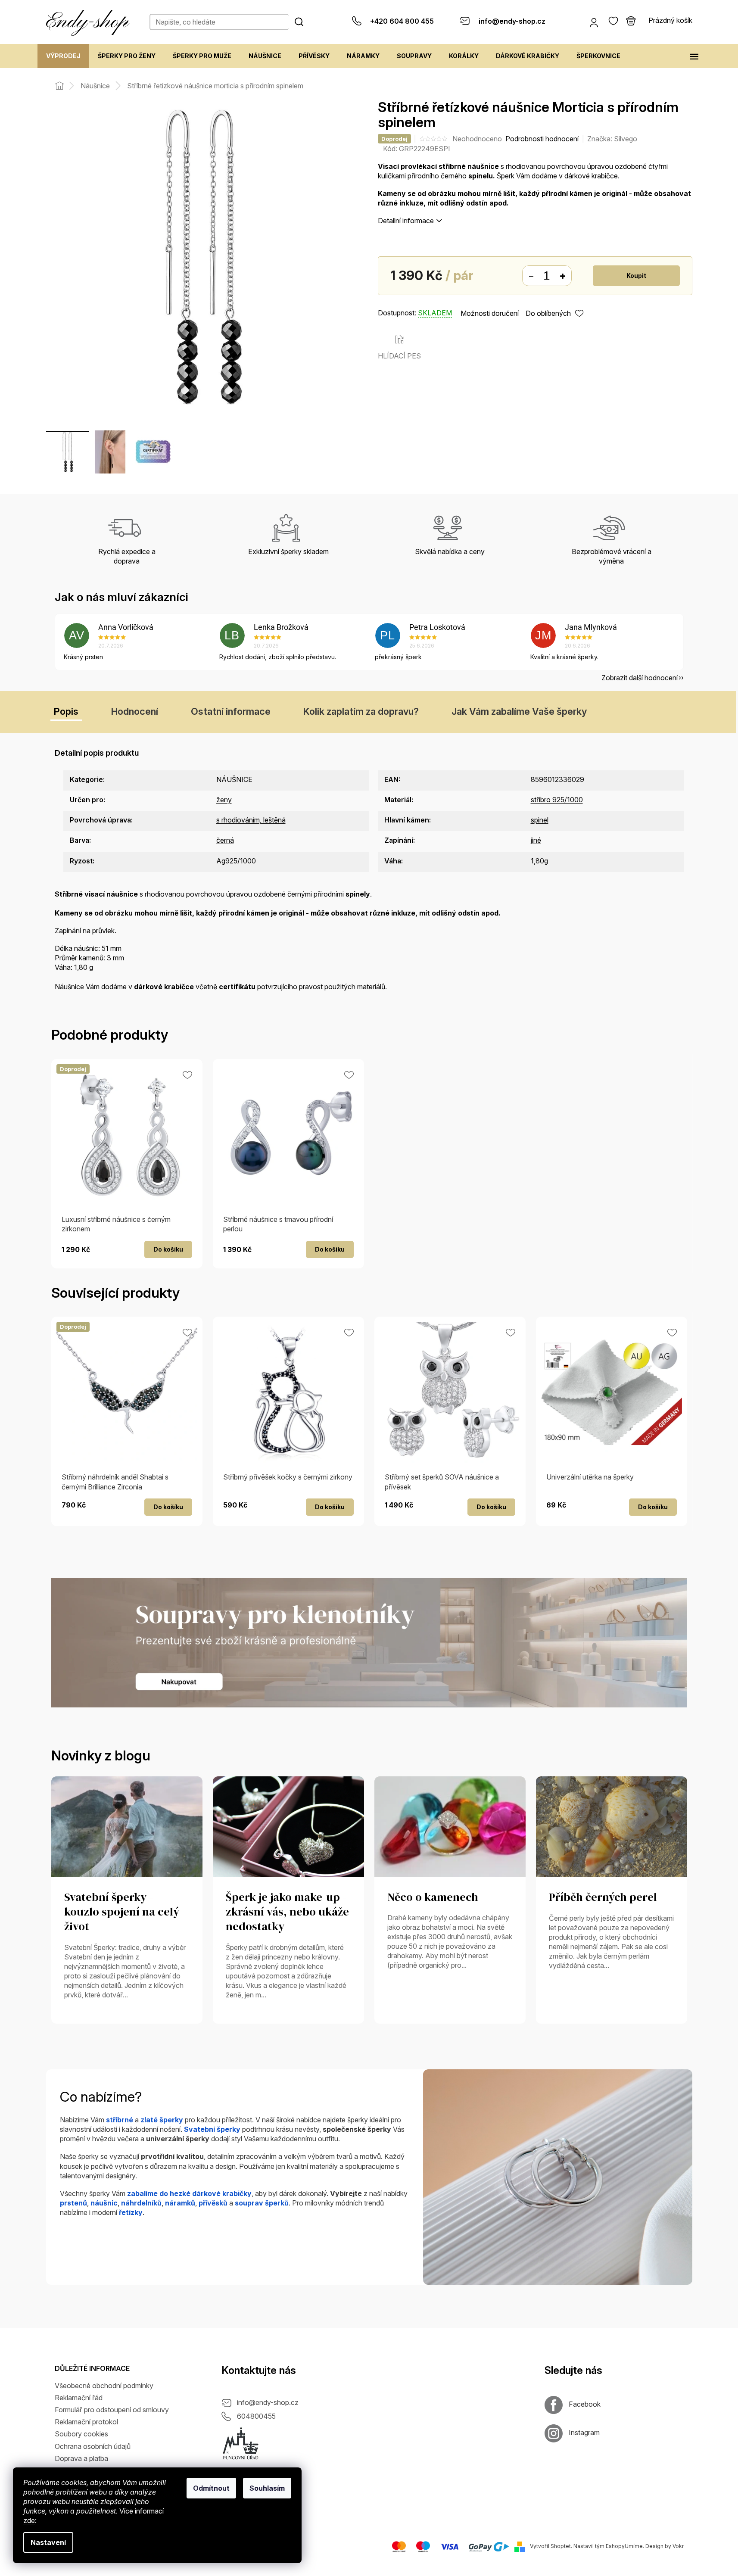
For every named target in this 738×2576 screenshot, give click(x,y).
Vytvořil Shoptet (550, 2546)
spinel (540, 820)
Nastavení (48, 2542)
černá (225, 840)
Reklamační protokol (86, 2422)
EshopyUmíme (624, 2546)
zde (29, 2520)
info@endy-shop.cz (268, 2402)
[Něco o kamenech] (450, 1826)
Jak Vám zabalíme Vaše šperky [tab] (519, 711)
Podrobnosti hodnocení (542, 139)
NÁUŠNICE (234, 779)
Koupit (636, 276)
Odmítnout (211, 2488)
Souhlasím (267, 2488)
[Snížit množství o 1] (531, 276)
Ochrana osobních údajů (93, 2446)
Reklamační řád (79, 2398)
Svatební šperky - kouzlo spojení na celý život (122, 1912)
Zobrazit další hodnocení (640, 678)
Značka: (612, 139)
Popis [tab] (66, 711)
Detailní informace (406, 221)
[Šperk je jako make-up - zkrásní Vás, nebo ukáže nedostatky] (288, 1826)
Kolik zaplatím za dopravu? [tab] (361, 711)
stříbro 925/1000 (557, 800)
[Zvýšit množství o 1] (563, 276)
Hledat (299, 22)
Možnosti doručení (490, 313)
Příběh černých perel (603, 1897)
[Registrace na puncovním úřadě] (241, 2443)
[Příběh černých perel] (612, 1826)
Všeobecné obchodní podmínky (104, 2386)
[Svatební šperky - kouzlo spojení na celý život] (127, 1826)
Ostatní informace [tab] (231, 711)
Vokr (678, 2546)
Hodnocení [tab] (135, 711)
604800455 (256, 2416)
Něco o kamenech (433, 1897)
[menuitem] (63, 56)
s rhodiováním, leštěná (251, 820)
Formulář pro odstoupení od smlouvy (112, 2410)
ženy (224, 800)
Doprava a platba (81, 2458)
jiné (536, 840)
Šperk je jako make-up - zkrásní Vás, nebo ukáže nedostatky (287, 1912)
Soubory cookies (81, 2434)
